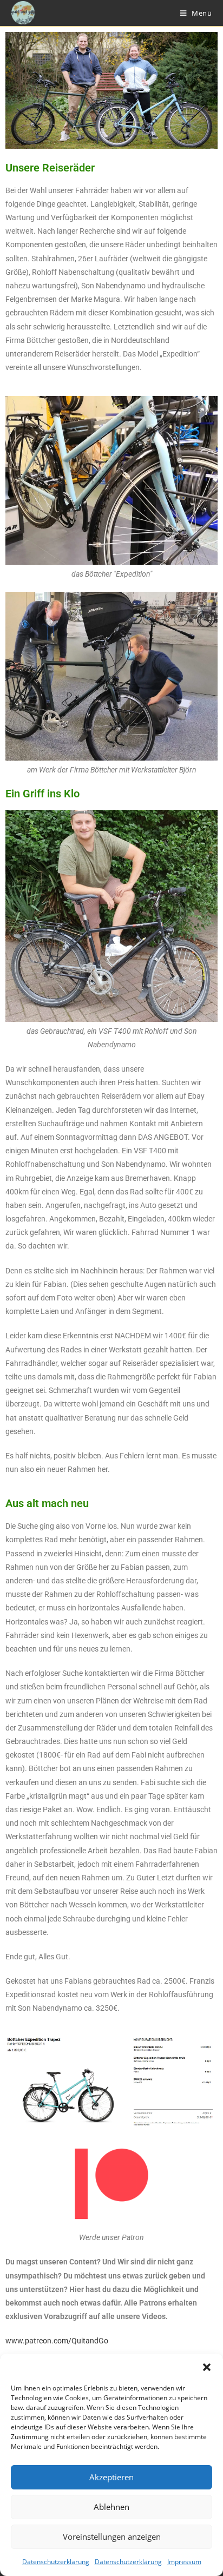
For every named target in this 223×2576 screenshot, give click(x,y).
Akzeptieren (111, 2477)
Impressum (184, 2562)
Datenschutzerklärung (56, 2562)
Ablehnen (111, 2507)
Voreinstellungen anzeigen (112, 2537)
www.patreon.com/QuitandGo (57, 2341)
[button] (207, 2367)
